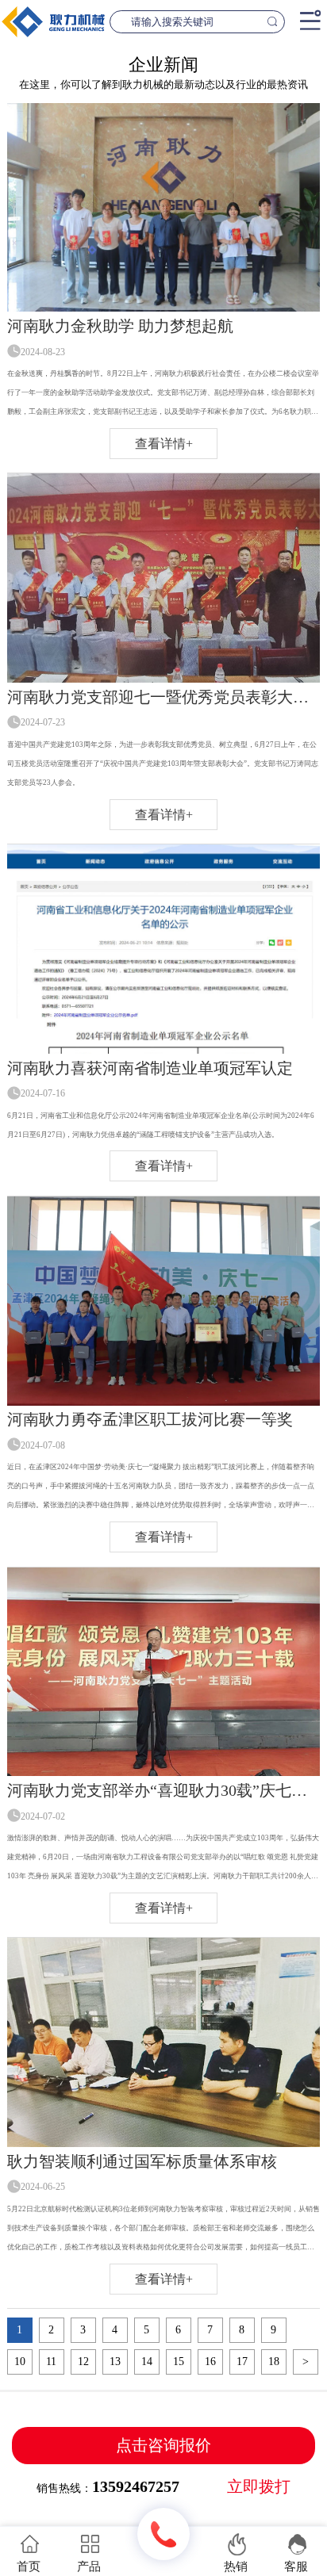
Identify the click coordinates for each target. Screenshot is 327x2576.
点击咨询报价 (163, 2445)
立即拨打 (259, 2487)
